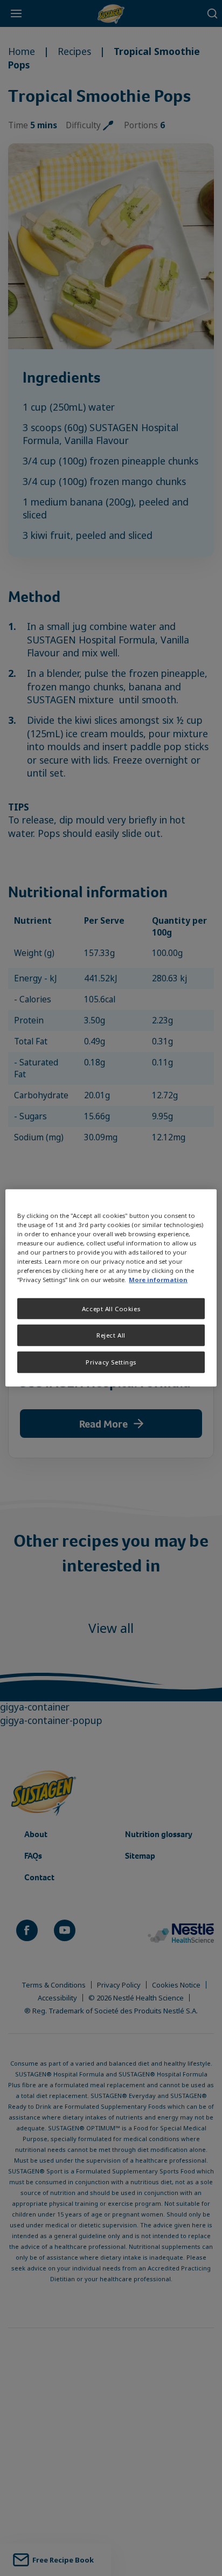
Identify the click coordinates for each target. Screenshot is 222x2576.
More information (158, 1280)
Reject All (111, 1335)
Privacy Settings (111, 1362)
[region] (111, 1288)
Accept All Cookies (111, 1308)
